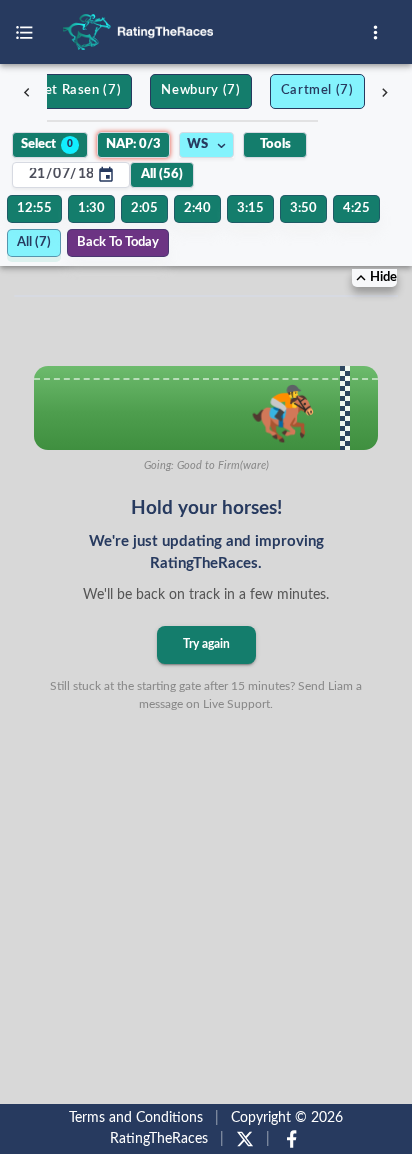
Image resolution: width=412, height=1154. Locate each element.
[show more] (375, 32)
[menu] (24, 32)
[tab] (66, 91)
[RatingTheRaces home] (208, 32)
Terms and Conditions (136, 1118)
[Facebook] (292, 1139)
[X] (245, 1139)
